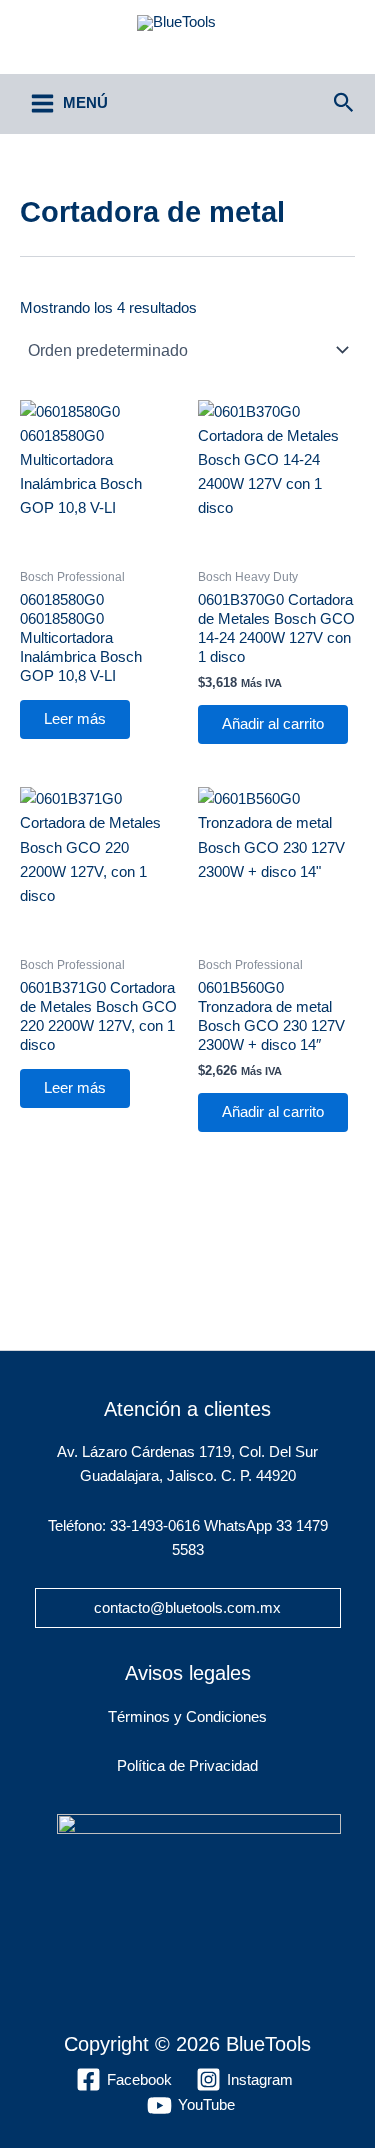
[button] (344, 103)
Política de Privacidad (187, 1766)
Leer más (75, 719)
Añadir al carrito (273, 724)
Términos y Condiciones (187, 1717)
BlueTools (188, 45)
